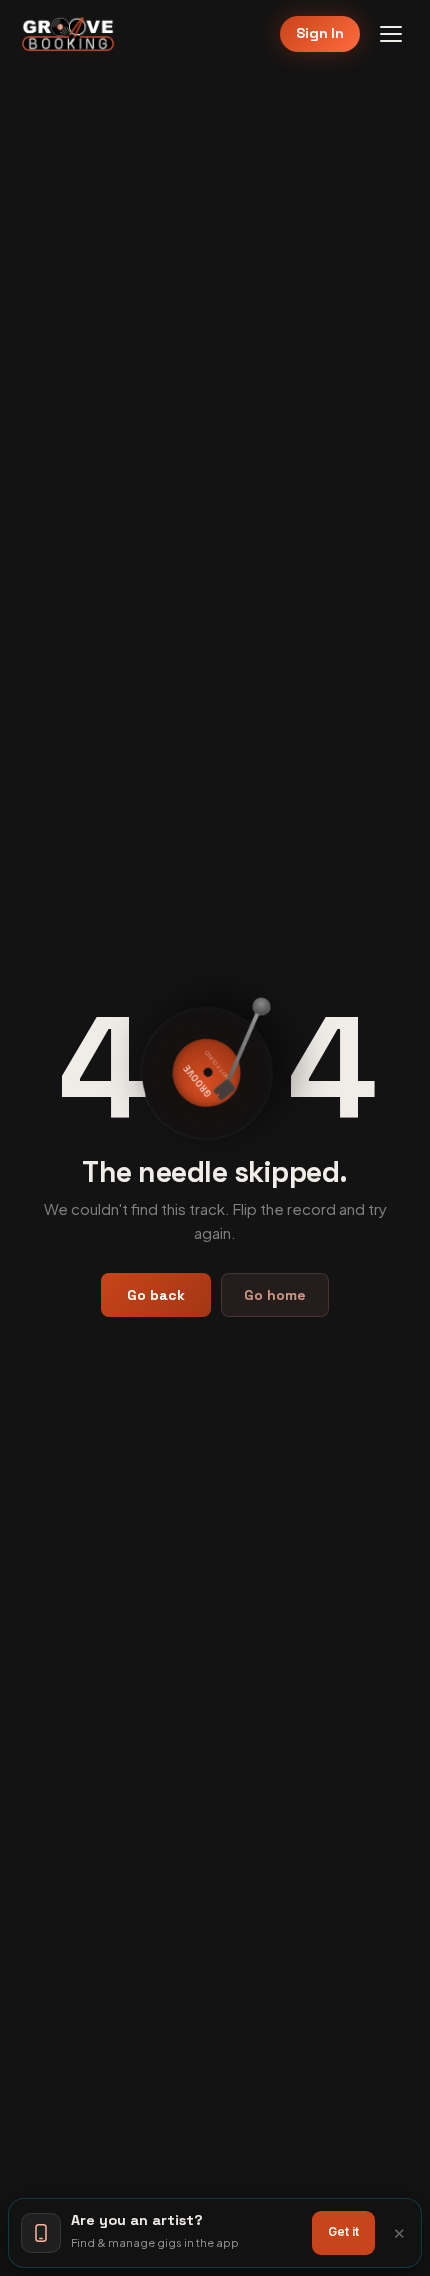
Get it (343, 2232)
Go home (275, 1295)
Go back (156, 1295)
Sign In (320, 33)
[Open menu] (391, 34)
